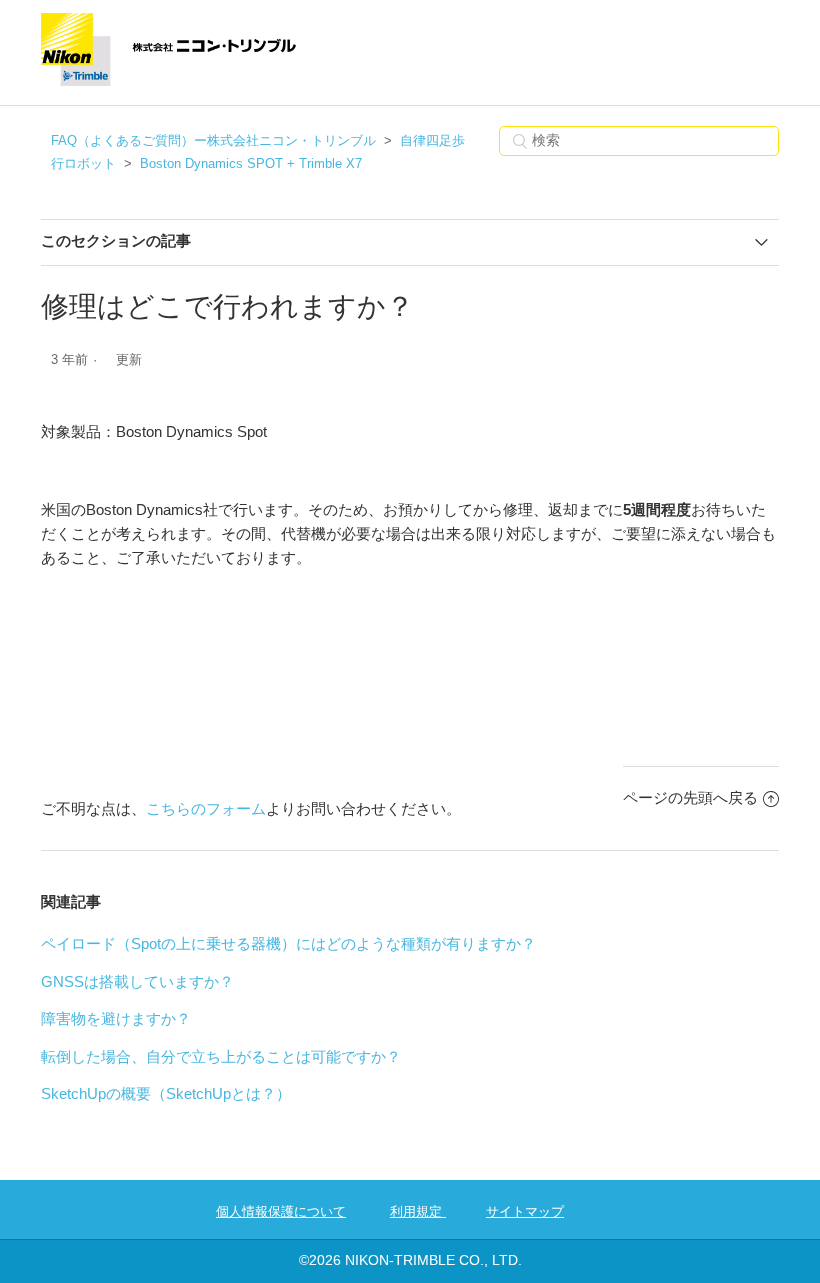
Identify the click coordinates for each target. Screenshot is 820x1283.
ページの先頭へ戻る (690, 797)
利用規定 (418, 1211)
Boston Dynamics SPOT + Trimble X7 (251, 163)
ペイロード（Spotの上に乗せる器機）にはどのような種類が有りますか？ (288, 943)
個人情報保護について (281, 1211)
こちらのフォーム (206, 808)
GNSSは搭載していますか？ (137, 981)
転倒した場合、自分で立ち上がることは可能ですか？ (221, 1056)
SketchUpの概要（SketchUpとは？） (166, 1093)
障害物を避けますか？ (116, 1018)
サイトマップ (525, 1211)
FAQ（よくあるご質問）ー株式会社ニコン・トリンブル (213, 140)
